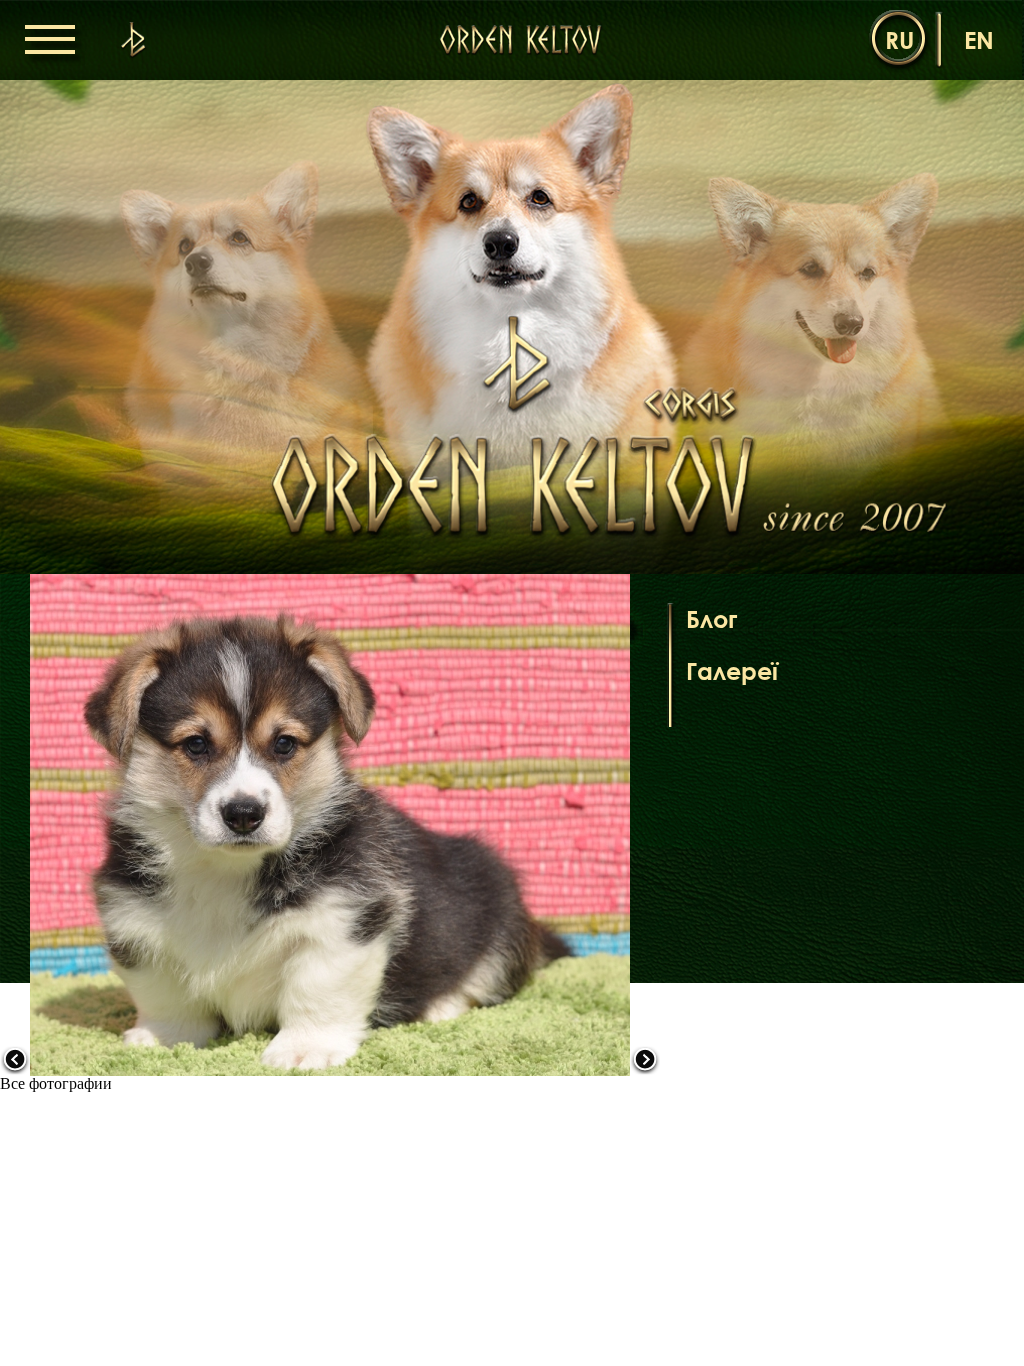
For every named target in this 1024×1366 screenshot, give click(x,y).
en (979, 39)
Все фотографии (56, 1083)
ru (899, 39)
